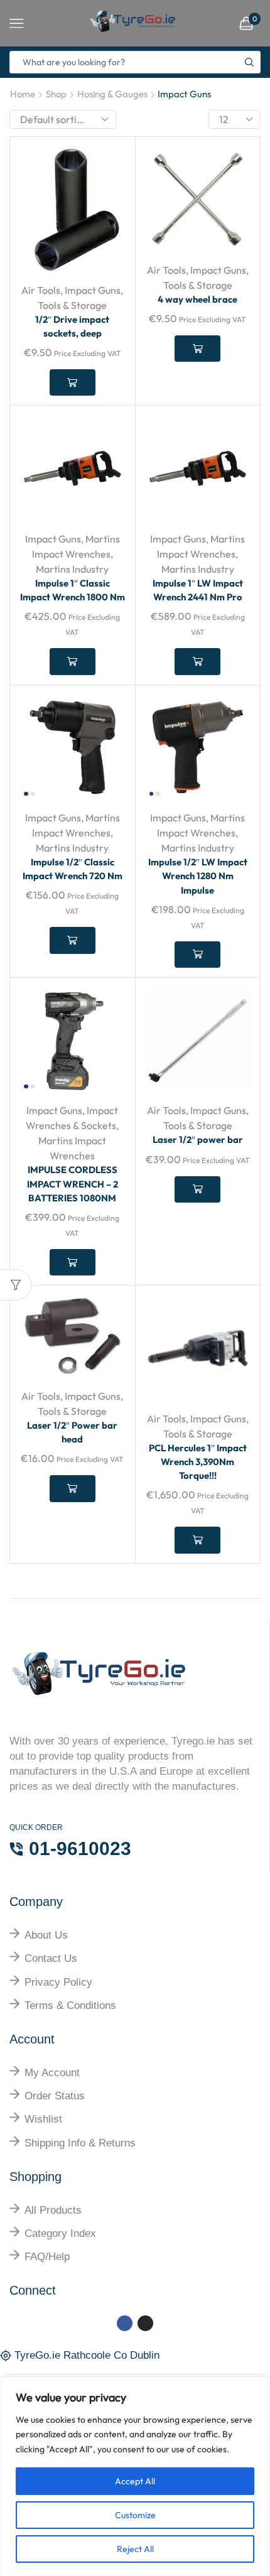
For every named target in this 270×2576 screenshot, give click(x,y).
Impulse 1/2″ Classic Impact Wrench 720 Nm (73, 869)
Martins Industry (72, 569)
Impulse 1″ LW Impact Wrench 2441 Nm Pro (198, 590)
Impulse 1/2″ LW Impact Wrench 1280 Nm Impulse (198, 876)
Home (23, 94)
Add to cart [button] (73, 382)
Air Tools (41, 290)
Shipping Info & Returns (80, 2143)
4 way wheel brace (197, 299)
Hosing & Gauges (112, 94)
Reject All (135, 2549)
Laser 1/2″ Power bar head (72, 1432)
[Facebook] (125, 2323)
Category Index (60, 2233)
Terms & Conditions (70, 2005)
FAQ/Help (47, 2257)
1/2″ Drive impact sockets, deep (72, 326)
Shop (56, 94)
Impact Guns (93, 290)
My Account (52, 2073)
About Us (46, 1935)
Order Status (55, 2096)
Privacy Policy (58, 1982)
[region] (135, 2476)
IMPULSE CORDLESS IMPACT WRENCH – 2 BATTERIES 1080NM (73, 1183)
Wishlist (43, 2119)
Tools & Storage (72, 305)
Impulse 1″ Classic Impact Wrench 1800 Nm (73, 590)
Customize (135, 2515)
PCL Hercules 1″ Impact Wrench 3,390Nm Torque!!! (198, 1462)
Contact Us (51, 1958)
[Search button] (249, 62)
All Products (53, 2210)
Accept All (135, 2481)
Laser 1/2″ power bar (198, 1139)
